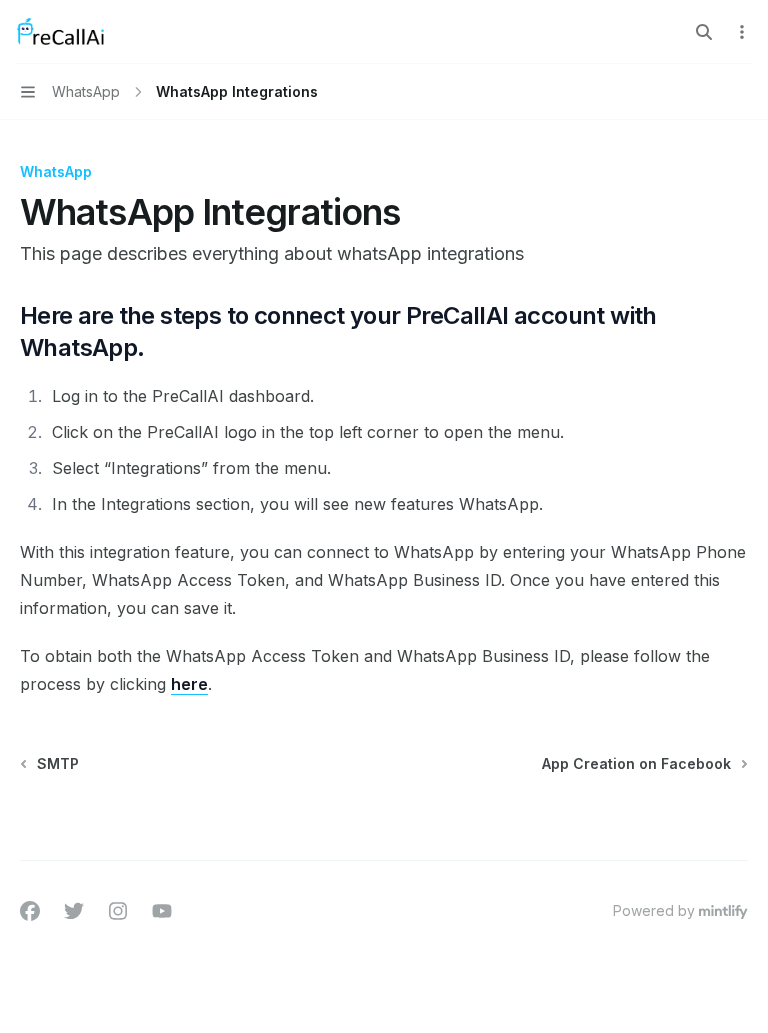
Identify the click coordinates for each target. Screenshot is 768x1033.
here (189, 684)
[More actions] (742, 32)
